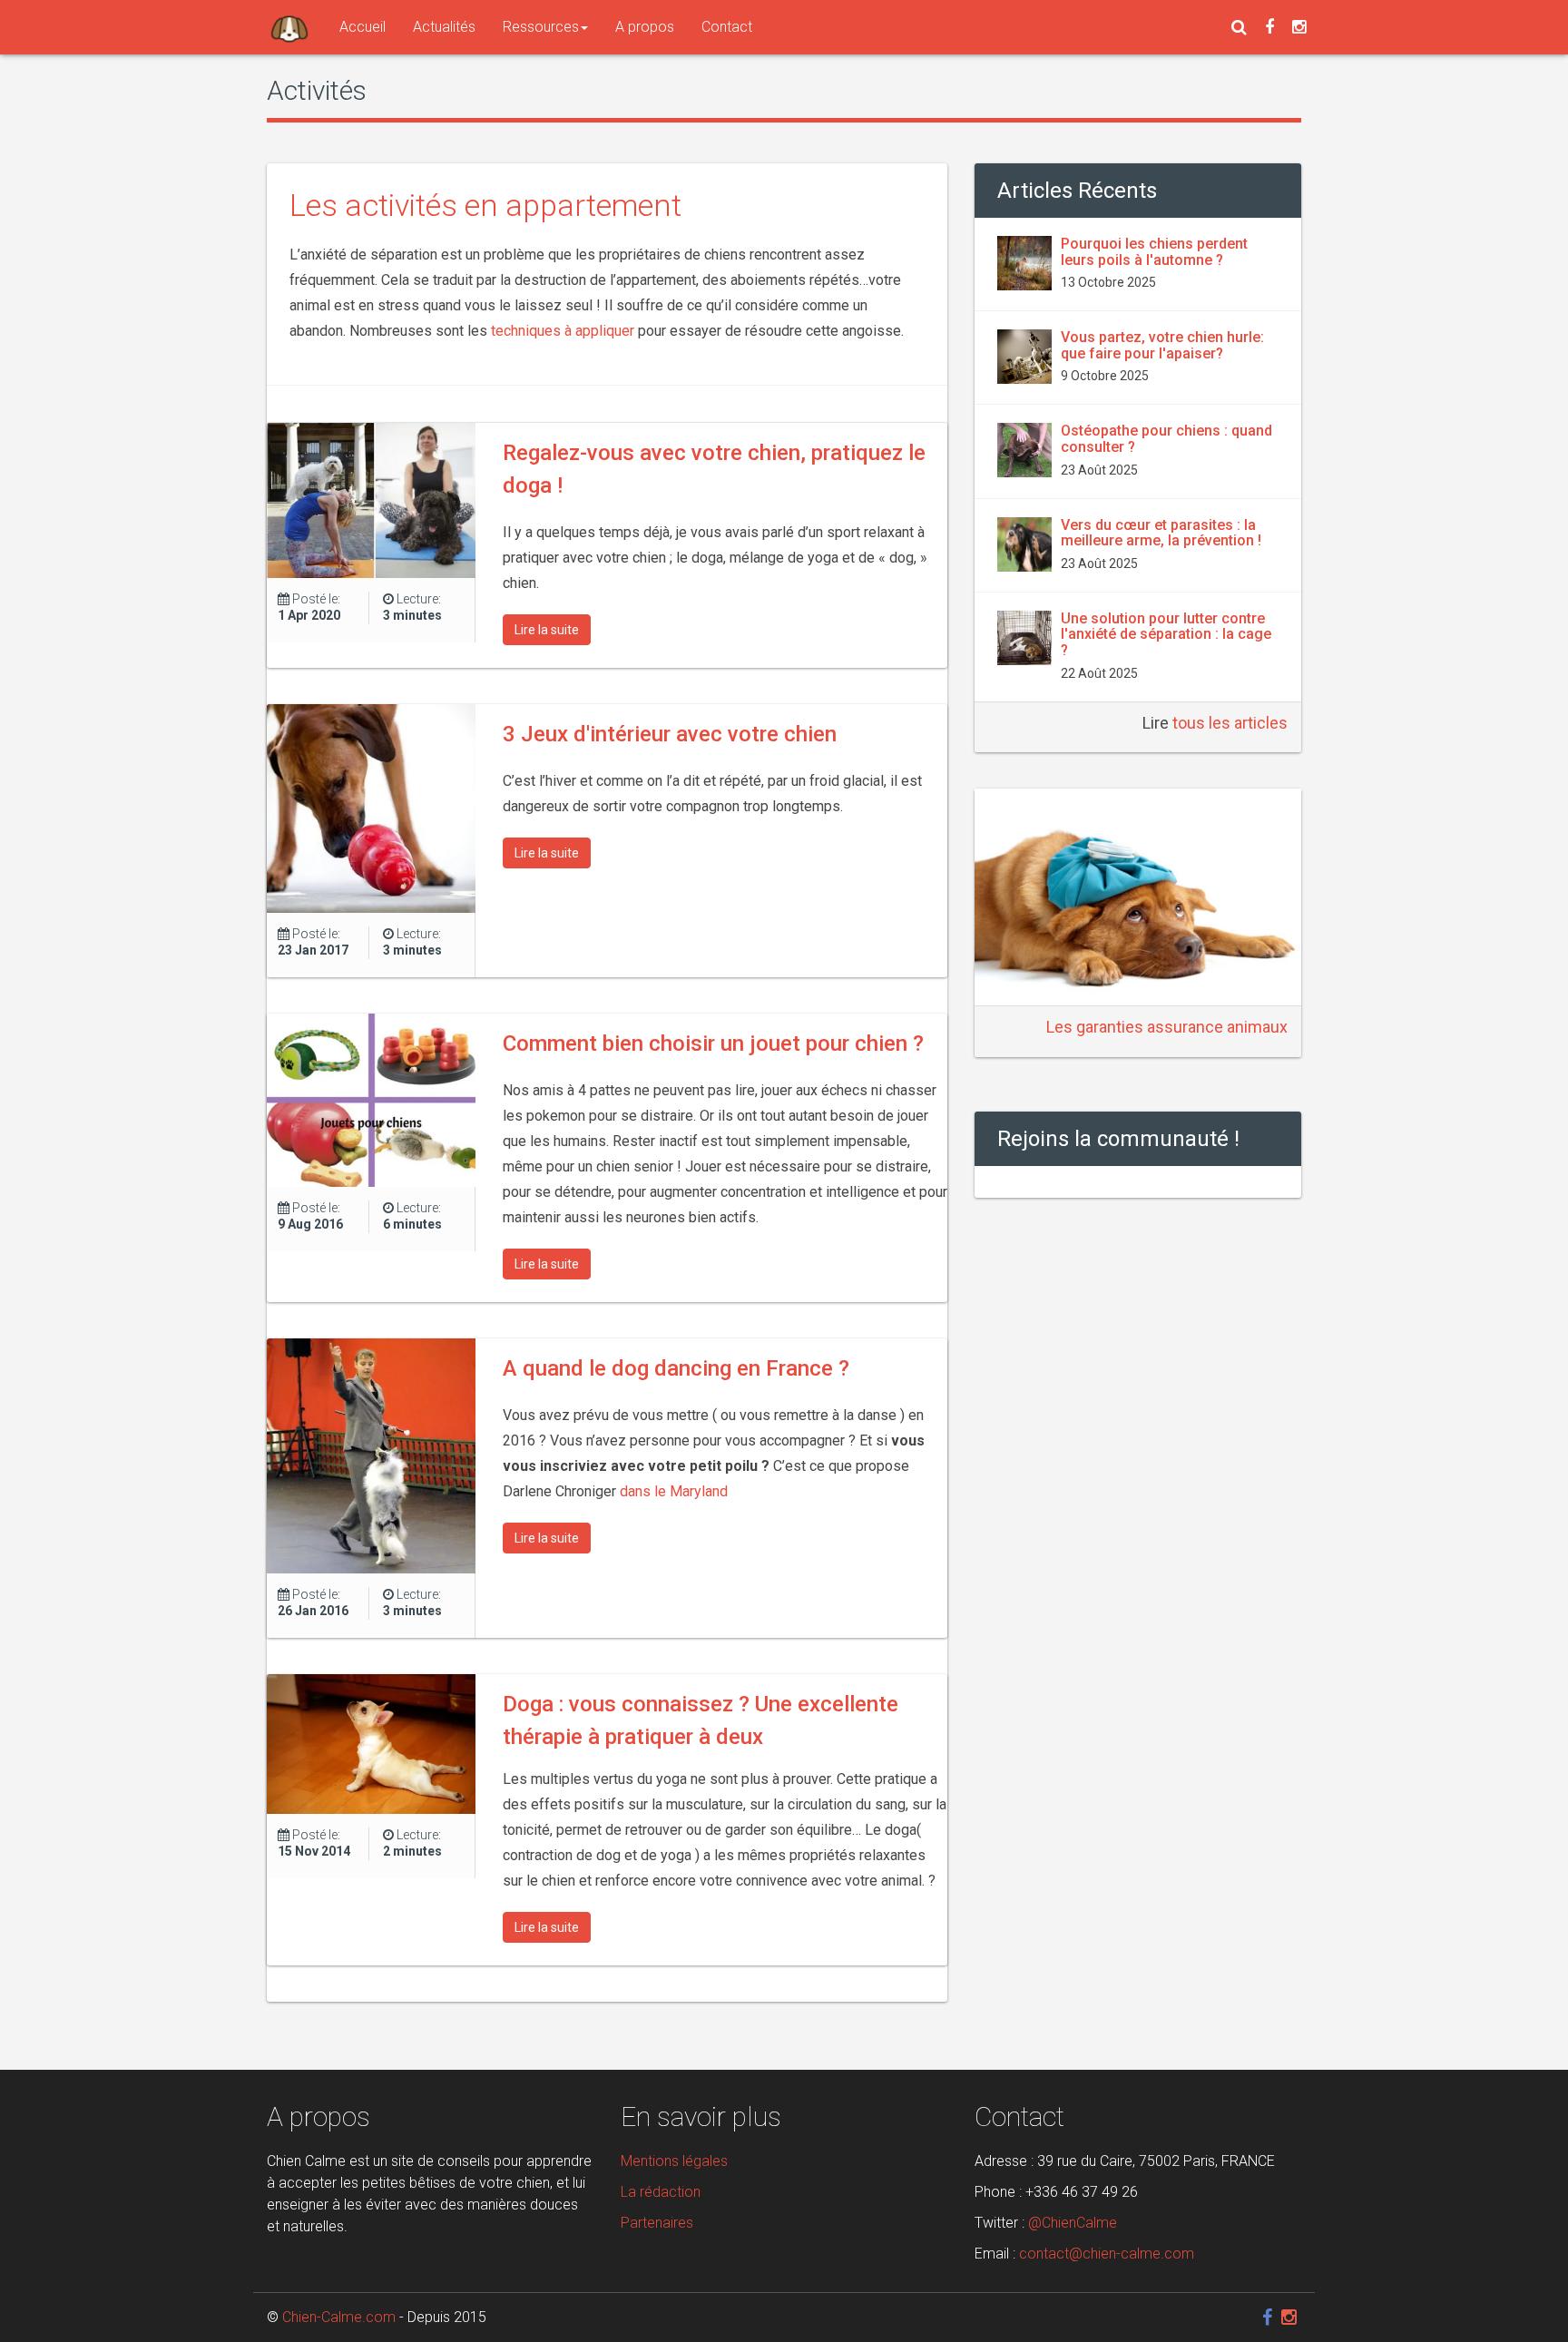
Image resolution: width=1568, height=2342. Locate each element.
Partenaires (657, 2223)
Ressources (541, 27)
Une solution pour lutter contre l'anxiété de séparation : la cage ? (1166, 634)
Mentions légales (674, 2161)
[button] (1239, 27)
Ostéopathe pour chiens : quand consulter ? (1166, 439)
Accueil (363, 27)
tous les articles (1230, 723)
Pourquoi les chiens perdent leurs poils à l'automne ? (1154, 252)
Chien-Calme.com (339, 2317)
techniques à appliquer (564, 331)
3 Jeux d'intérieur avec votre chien (670, 734)
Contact (727, 27)
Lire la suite (547, 630)
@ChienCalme (1073, 2223)
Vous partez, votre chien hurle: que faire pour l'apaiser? (1162, 345)
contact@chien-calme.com (1107, 2254)
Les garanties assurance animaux (1167, 1027)
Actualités (444, 27)
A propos (645, 27)
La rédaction (661, 2192)
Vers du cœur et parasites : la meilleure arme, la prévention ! (1161, 533)
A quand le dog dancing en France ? (676, 1368)
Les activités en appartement (485, 205)
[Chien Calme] (289, 27)
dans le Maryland (674, 1491)
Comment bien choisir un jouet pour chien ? (713, 1044)
